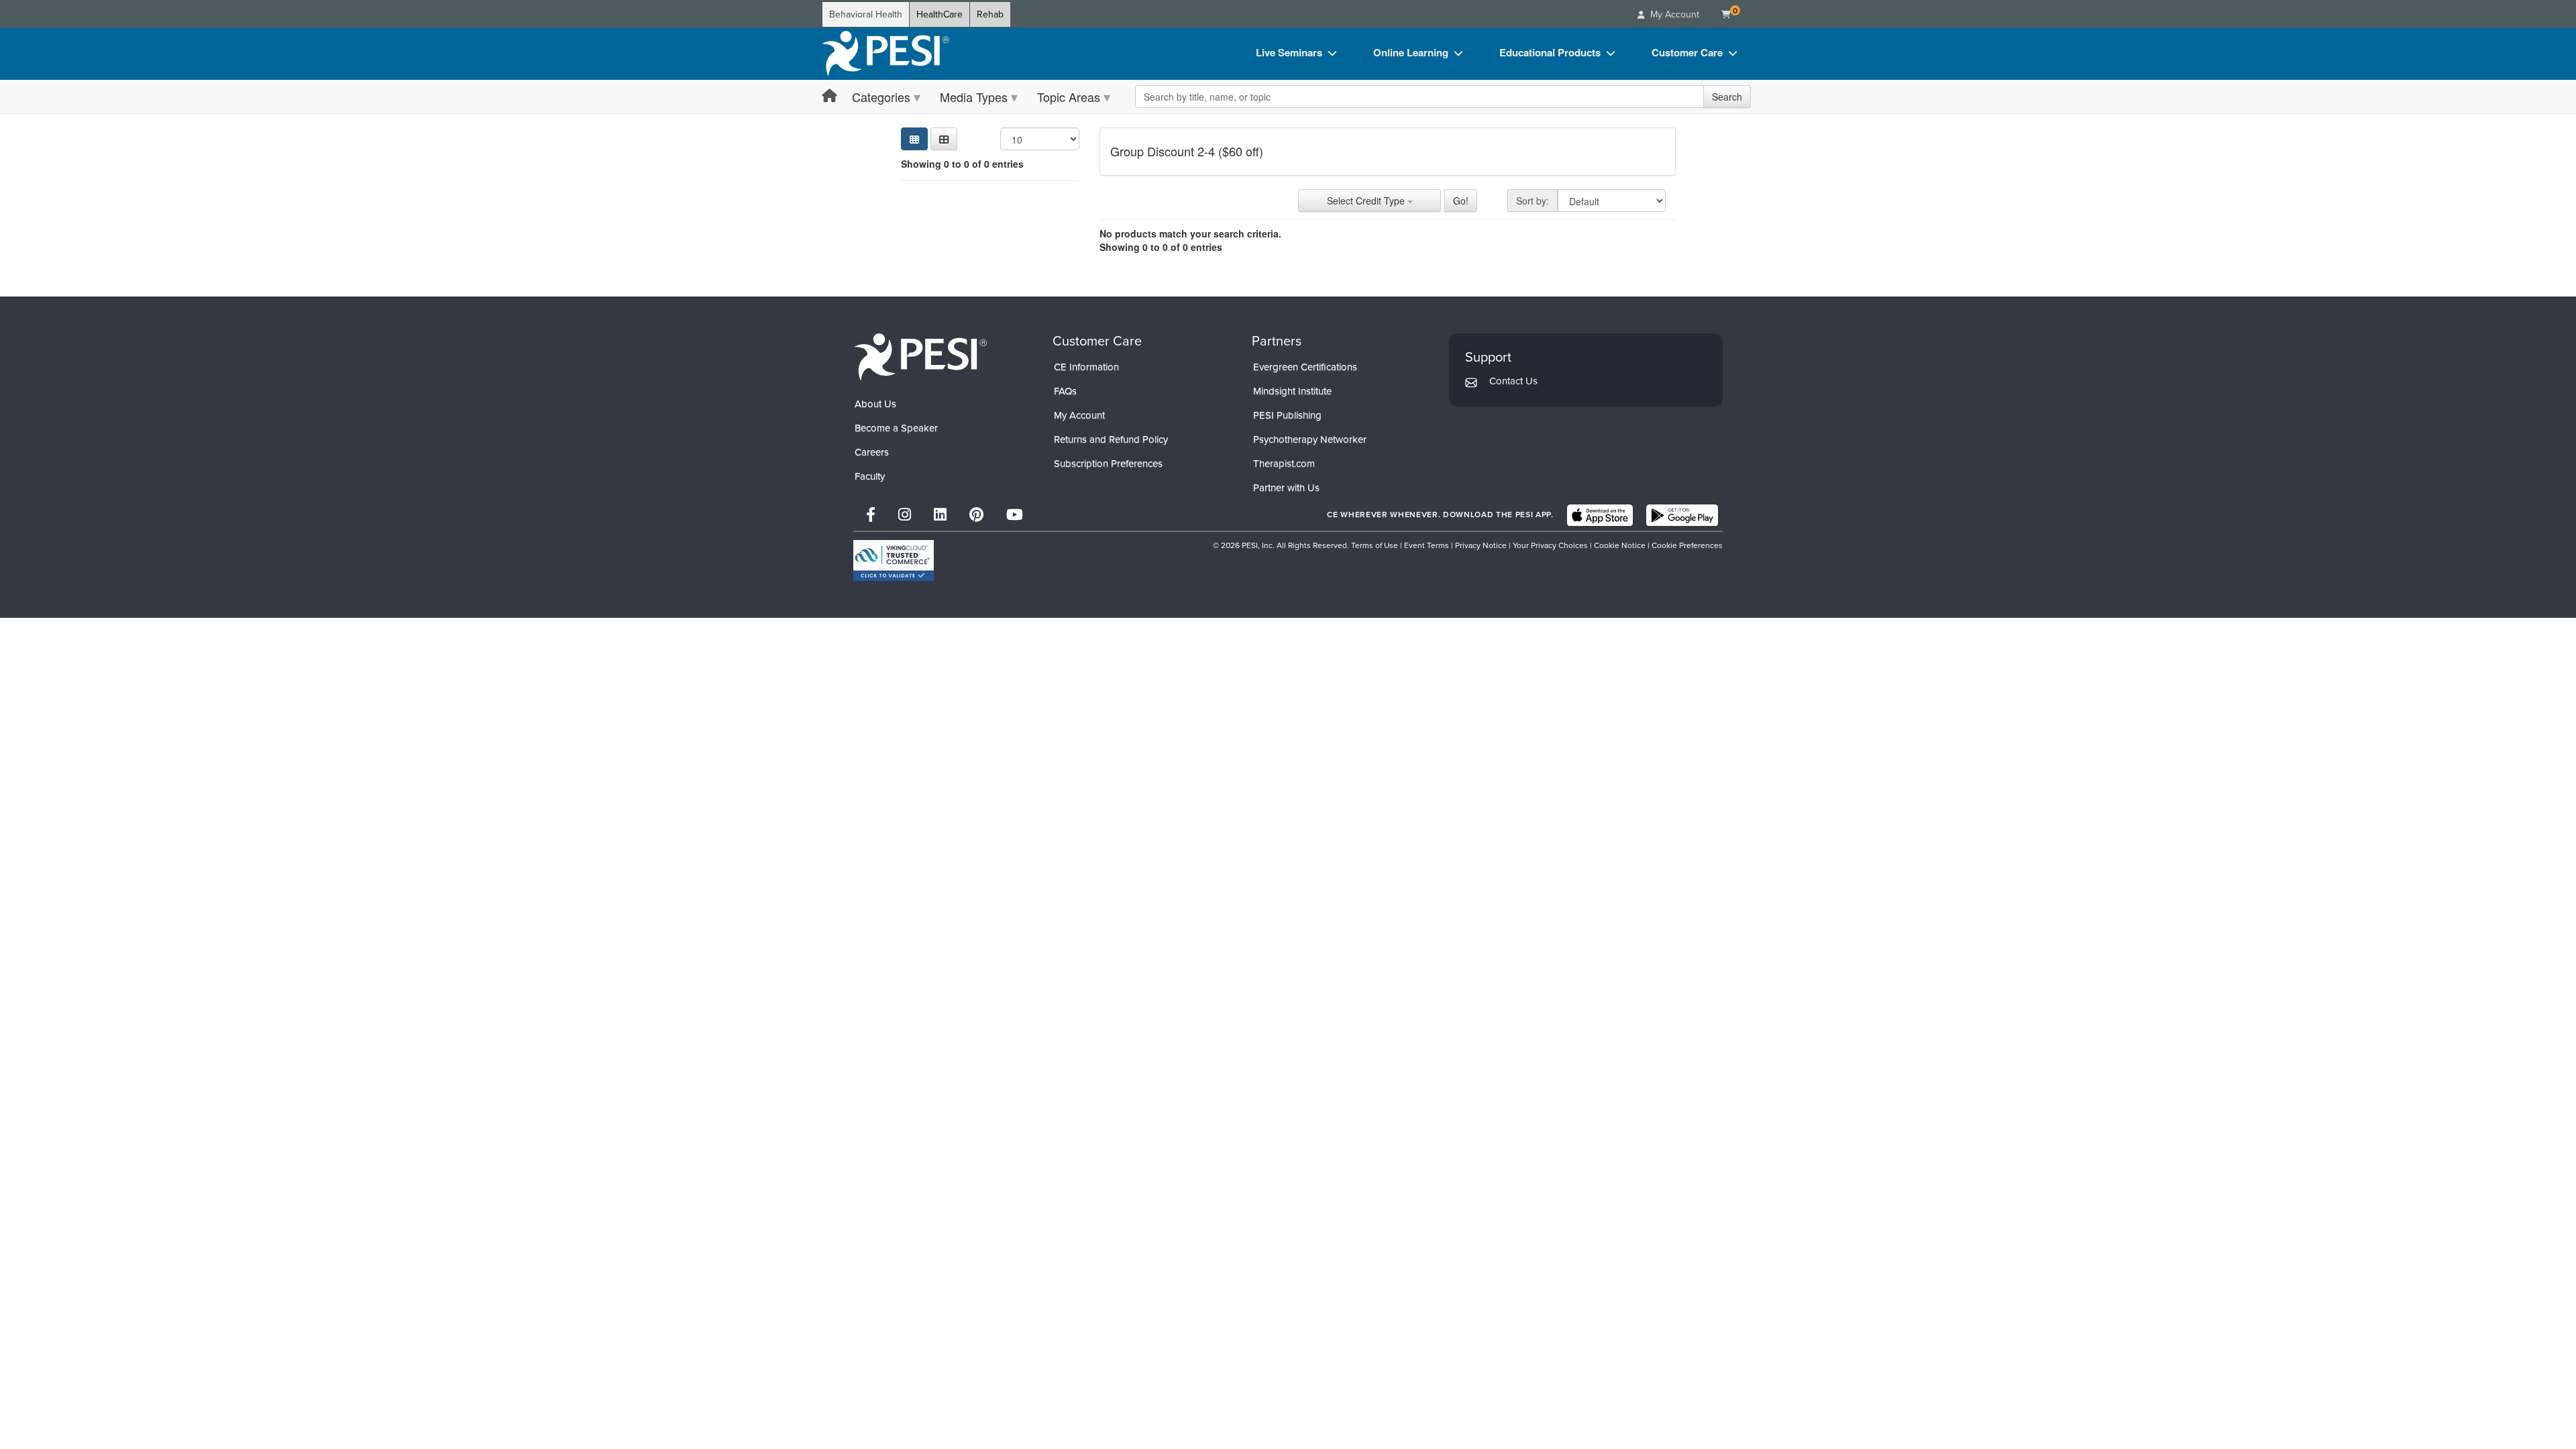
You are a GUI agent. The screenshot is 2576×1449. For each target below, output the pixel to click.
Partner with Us (1286, 488)
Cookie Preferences (1687, 545)
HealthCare (940, 14)
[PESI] (920, 357)
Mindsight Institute (1292, 391)
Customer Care (1687, 52)
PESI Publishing (1287, 415)
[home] (885, 54)
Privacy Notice (1481, 545)
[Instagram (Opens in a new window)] (905, 515)
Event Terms (1427, 545)
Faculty (870, 476)
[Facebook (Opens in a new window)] (871, 515)
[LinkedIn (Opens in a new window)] (940, 515)
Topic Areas (1069, 97)
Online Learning (1411, 52)
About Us (875, 404)
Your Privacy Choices (1550, 545)
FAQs (1065, 391)
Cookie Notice (1620, 545)
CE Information (1086, 367)
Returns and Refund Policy (1111, 439)
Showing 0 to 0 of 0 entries (962, 164)
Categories (881, 97)
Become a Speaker (896, 428)
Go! (1461, 201)
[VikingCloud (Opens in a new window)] (894, 560)
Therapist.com (1284, 464)
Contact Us (1513, 381)
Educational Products (1550, 52)
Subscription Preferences (1108, 464)
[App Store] (1600, 515)
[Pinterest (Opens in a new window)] (976, 515)
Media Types (974, 97)
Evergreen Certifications (1305, 367)
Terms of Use (1375, 545)
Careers (872, 452)
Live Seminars (1289, 52)
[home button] (829, 96)
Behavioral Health (866, 14)
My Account (1079, 415)
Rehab (990, 14)
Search (1727, 97)
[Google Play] (1682, 515)
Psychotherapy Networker (1310, 439)
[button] (944, 139)
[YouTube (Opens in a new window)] (1015, 515)
